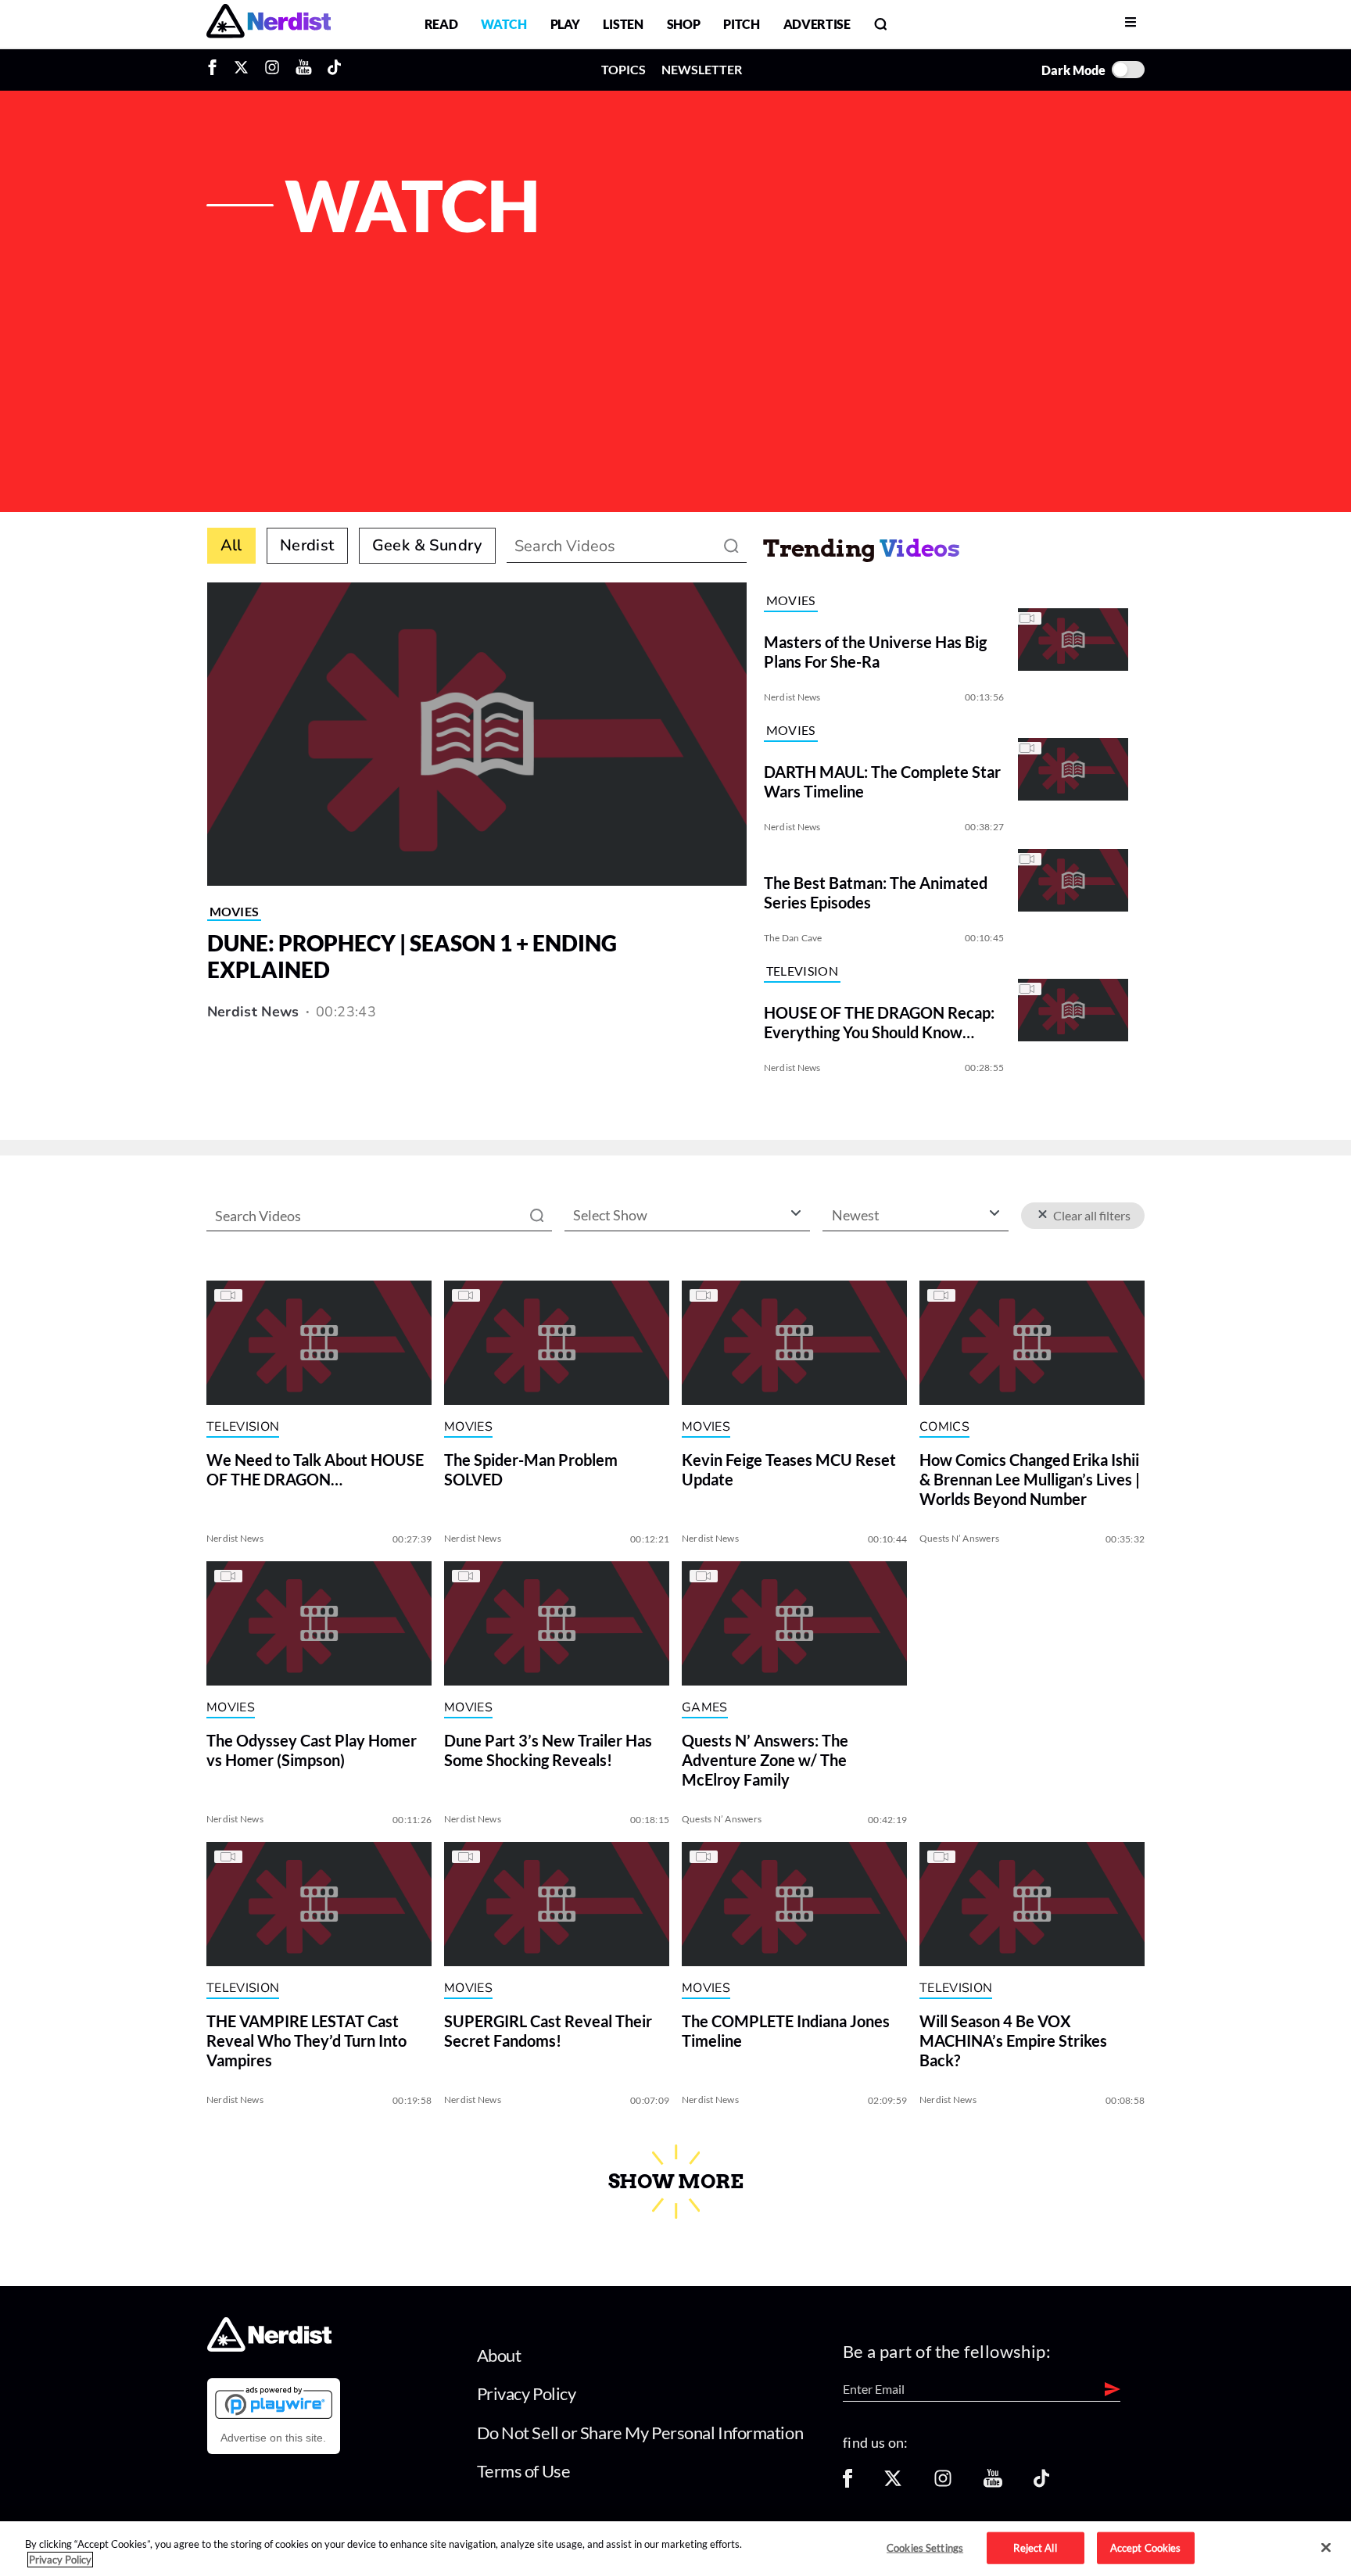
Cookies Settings (925, 2547)
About (499, 2355)
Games (705, 1707)
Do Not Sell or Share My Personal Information (640, 2433)
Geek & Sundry (427, 545)
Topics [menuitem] (624, 69)
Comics (944, 1427)
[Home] (269, 2347)
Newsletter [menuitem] (702, 69)
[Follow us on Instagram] (943, 2483)
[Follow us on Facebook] (848, 2483)
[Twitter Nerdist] (241, 70)
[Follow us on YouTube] (993, 2483)
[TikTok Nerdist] (334, 70)
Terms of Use (524, 2471)
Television (802, 971)
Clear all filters (1089, 1215)
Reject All (1035, 2547)
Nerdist (307, 545)
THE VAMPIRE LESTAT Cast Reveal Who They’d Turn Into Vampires (306, 2041)
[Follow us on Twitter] (893, 2483)
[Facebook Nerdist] (216, 70)
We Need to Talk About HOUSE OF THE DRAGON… (315, 1470)
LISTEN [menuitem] (623, 24)
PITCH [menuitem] (741, 24)
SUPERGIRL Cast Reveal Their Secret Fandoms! (548, 2031)
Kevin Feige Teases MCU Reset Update (789, 1470)
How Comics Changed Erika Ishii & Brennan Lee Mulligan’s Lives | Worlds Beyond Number (1030, 1480)
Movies (235, 911)
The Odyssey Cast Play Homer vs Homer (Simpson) (312, 1751)
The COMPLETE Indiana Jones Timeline (786, 2031)
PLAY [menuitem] (565, 24)
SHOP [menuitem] (684, 24)
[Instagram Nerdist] (272, 70)
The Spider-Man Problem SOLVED (531, 1470)
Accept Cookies (1146, 2547)
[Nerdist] (269, 24)
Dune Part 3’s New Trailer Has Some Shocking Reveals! (548, 1751)
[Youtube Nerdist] (304, 70)
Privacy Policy (527, 2393)
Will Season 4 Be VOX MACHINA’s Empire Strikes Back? (1013, 2041)
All (231, 545)
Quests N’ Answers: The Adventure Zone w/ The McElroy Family (765, 1761)
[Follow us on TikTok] (1041, 2483)
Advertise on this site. (273, 2438)
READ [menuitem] (441, 24)
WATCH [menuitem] (503, 24)
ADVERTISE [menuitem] (817, 24)
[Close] (1326, 2548)
